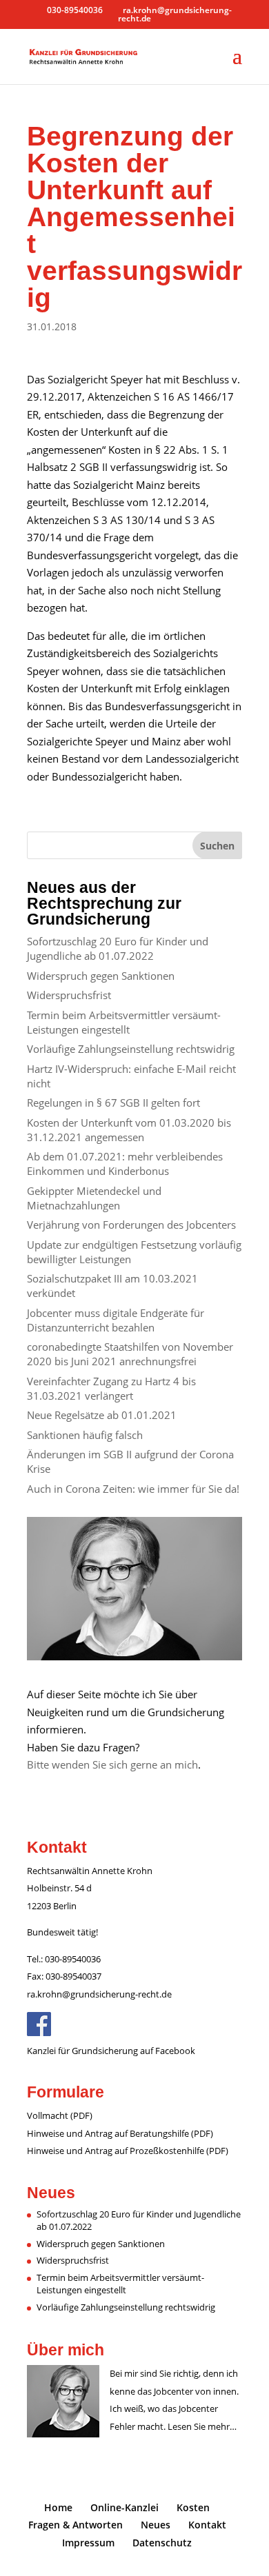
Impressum (88, 2543)
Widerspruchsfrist (69, 995)
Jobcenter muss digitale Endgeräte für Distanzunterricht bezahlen (116, 1320)
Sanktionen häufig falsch (85, 1435)
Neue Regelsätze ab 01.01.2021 (102, 1415)
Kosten (193, 2507)
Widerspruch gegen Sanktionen (101, 976)
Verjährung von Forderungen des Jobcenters (131, 1225)
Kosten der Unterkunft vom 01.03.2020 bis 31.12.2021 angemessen (129, 1130)
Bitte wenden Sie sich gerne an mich (112, 1764)
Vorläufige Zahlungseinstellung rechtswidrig (131, 1049)
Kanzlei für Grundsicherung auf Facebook (111, 2051)
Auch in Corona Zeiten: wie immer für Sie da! (133, 1489)
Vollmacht (48, 2115)
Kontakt (207, 2525)
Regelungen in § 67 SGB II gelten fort (113, 1103)
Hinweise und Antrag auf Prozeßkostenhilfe (116, 2151)
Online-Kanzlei (124, 2507)
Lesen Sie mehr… (202, 2426)
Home (58, 2507)
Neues (156, 2525)
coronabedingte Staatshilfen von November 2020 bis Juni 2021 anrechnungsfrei (130, 1354)
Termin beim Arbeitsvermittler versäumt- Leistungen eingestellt (124, 1022)
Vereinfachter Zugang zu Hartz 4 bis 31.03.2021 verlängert (111, 1388)
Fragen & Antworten (76, 2525)
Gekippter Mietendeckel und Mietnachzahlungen (94, 1198)
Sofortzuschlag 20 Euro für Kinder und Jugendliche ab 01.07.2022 (118, 948)
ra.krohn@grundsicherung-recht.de (99, 1994)
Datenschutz (162, 2543)
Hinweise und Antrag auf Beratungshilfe (108, 2133)
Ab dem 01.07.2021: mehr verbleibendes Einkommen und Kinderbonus (125, 1164)
